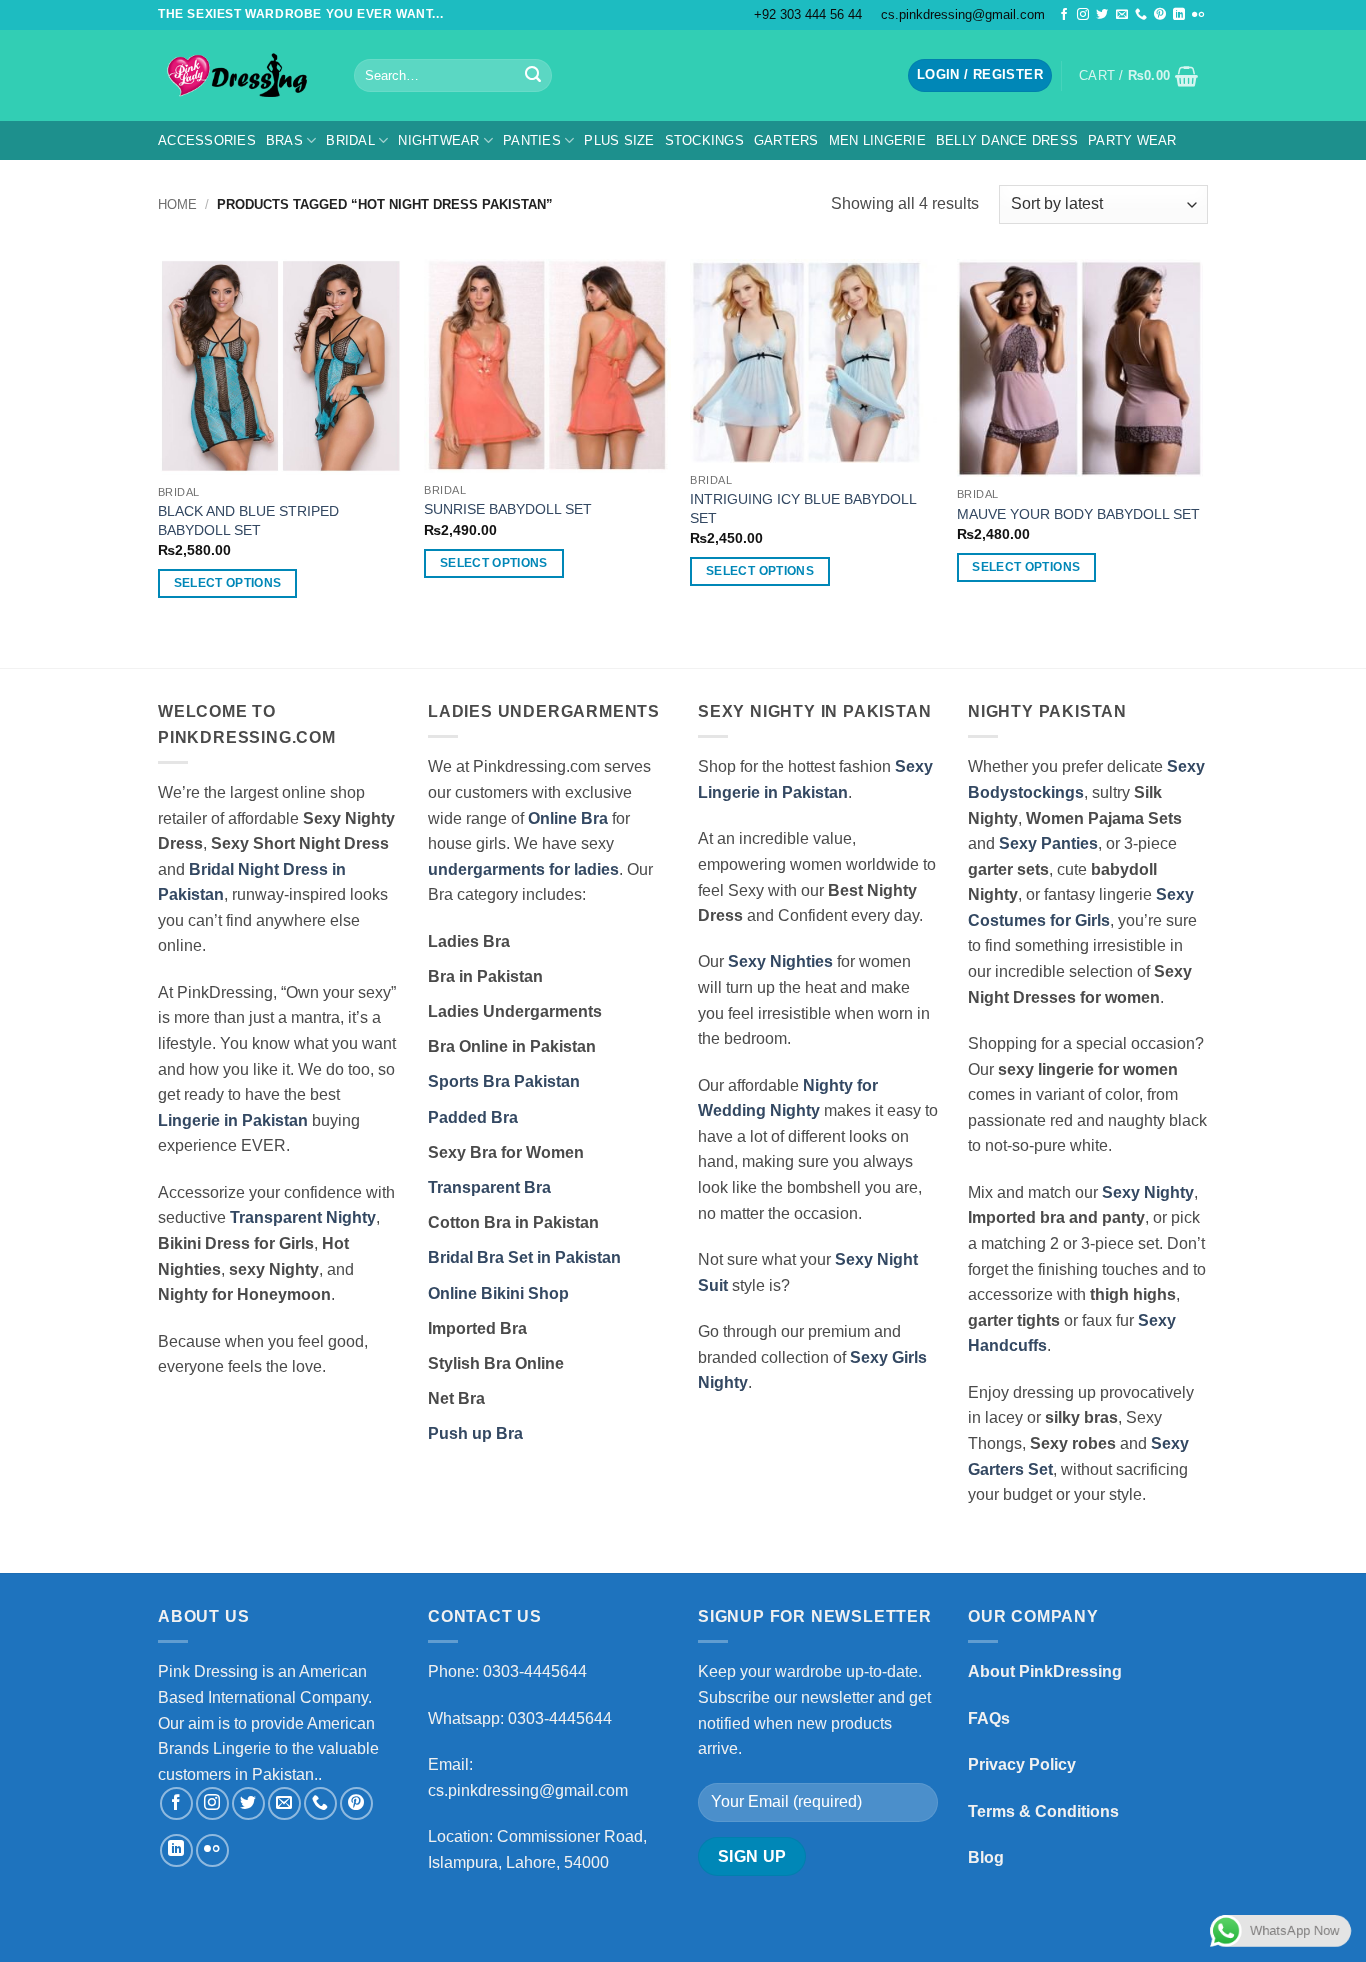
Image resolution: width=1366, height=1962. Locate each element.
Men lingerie (877, 140)
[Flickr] (1198, 15)
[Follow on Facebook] (1064, 15)
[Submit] (533, 76)
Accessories (207, 140)
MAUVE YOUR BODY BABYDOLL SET (1078, 514)
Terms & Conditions (1043, 1811)
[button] (980, 75)
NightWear (438, 140)
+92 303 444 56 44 (808, 14)
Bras (284, 140)
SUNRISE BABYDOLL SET (508, 509)
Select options (228, 583)
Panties (532, 140)
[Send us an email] (1122, 15)
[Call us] (1141, 15)
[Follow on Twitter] (1102, 15)
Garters (786, 140)
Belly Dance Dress (1007, 140)
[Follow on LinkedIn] (1179, 15)
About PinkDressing (1045, 1671)
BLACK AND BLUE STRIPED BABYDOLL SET (248, 520)
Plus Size (619, 140)
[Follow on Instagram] (1083, 15)
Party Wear (1132, 140)
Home (177, 204)
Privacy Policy (1022, 1764)
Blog (986, 1857)
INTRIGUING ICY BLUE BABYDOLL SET (803, 508)
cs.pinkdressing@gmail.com (963, 14)
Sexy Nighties (780, 961)
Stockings (704, 140)
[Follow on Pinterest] (1160, 15)
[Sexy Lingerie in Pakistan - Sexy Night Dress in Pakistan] (241, 75)
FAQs (989, 1718)
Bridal (350, 140)
